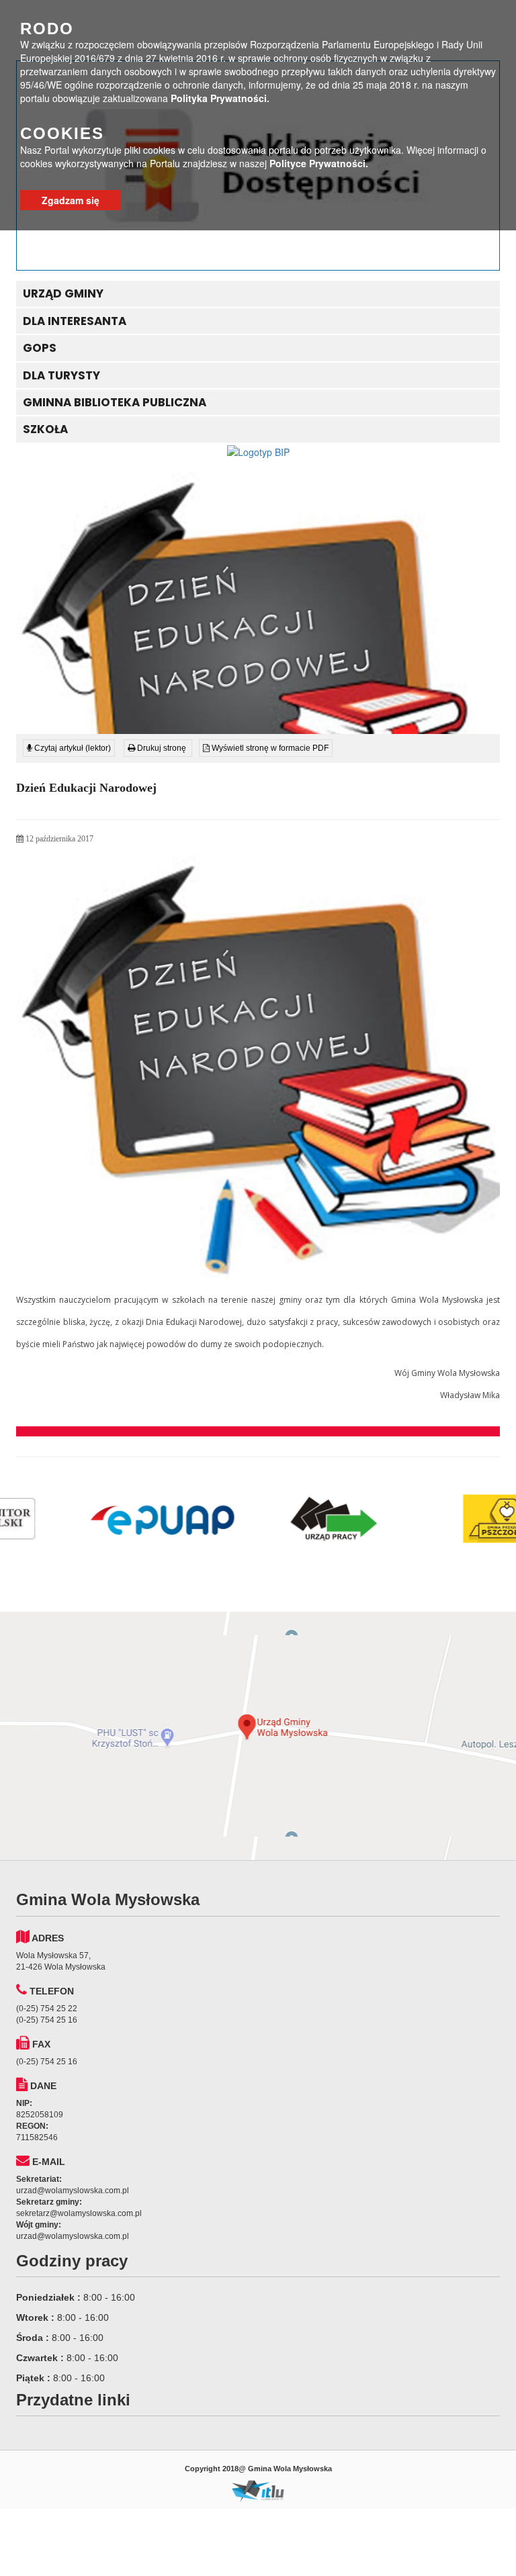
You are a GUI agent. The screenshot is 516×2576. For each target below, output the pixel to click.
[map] (258, 1736)
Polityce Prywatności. (319, 163)
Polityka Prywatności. (220, 98)
